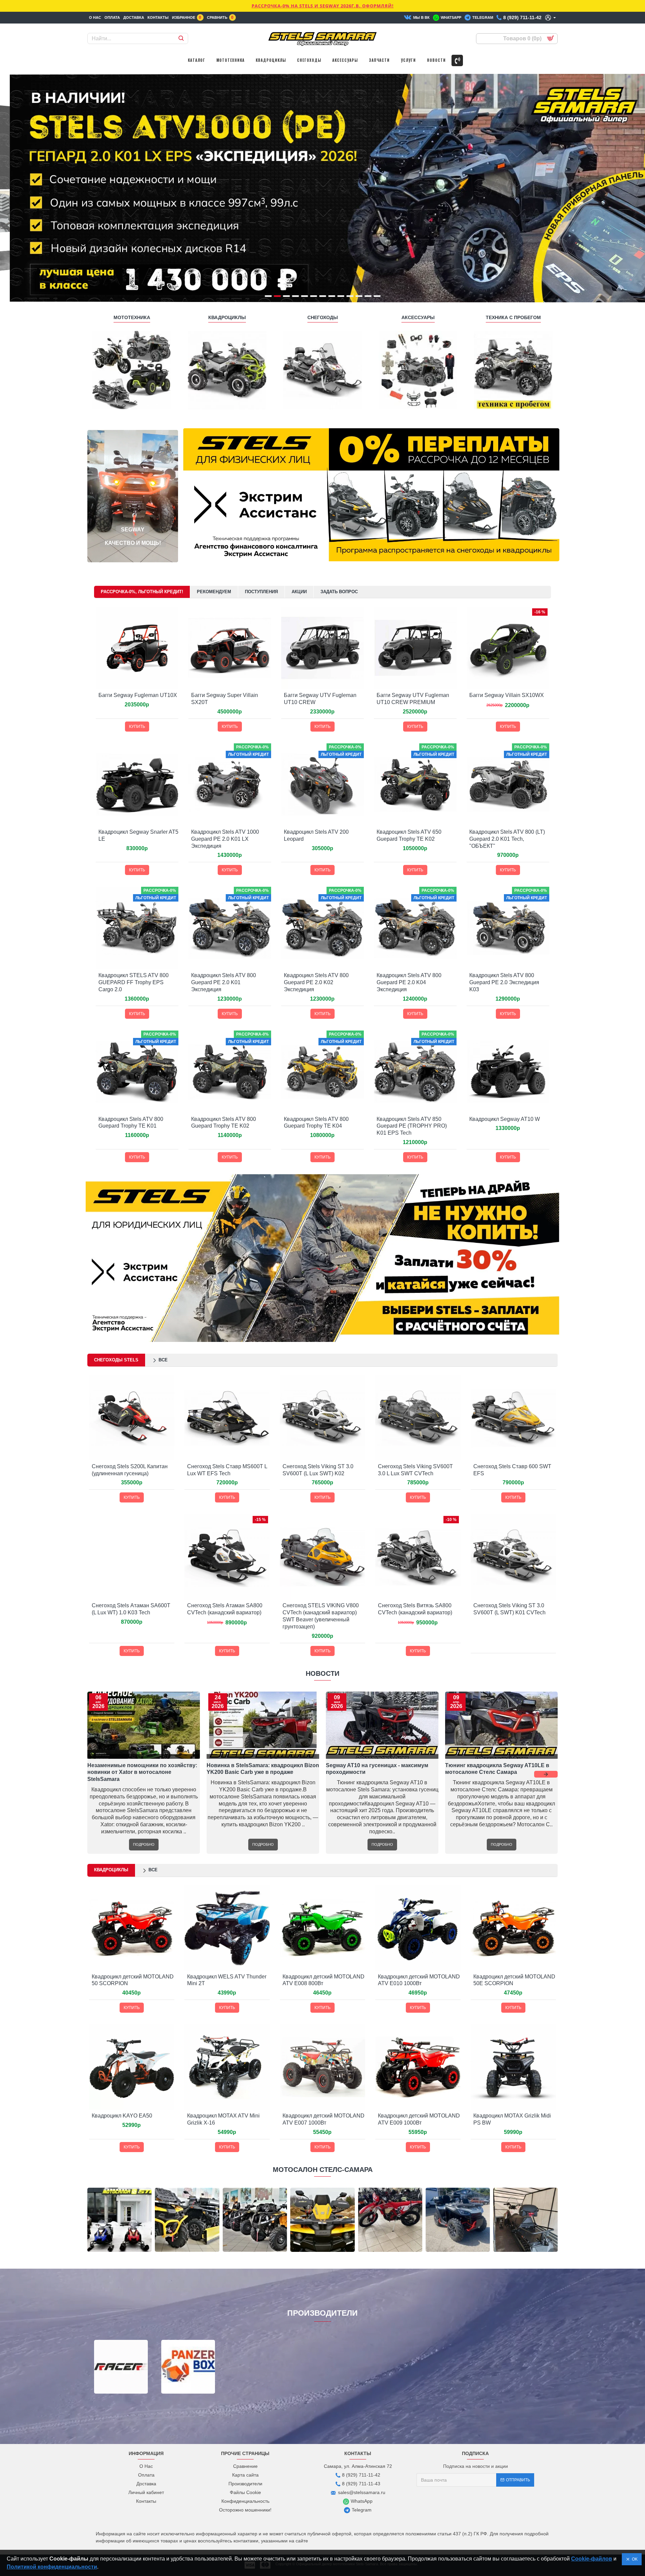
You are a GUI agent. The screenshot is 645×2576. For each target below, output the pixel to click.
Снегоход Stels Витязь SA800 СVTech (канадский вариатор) (415, 1609)
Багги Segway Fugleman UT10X (138, 695)
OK (634, 2559)
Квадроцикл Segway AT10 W (505, 1119)
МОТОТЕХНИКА (132, 317)
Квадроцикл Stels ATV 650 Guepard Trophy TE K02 (409, 835)
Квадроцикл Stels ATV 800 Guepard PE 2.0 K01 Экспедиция (224, 982)
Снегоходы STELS (116, 1360)
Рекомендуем (214, 592)
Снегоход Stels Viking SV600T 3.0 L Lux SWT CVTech (415, 1470)
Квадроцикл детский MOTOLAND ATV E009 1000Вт (419, 2119)
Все (163, 1360)
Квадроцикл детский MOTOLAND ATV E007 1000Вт (324, 2119)
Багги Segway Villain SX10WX (507, 695)
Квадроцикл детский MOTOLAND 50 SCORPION (133, 1980)
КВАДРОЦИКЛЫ (227, 317)
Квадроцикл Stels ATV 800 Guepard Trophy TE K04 (316, 1123)
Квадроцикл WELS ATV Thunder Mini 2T (227, 1980)
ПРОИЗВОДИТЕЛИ (322, 2313)
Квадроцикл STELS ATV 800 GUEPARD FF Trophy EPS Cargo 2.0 (134, 982)
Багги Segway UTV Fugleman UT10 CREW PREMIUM (413, 699)
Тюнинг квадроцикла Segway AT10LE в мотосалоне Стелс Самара (497, 1769)
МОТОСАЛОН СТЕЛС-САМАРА (323, 2170)
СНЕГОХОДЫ (323, 317)
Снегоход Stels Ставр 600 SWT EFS (512, 1470)
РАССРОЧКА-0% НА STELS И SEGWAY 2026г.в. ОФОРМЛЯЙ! (323, 6)
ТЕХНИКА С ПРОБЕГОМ (513, 317)
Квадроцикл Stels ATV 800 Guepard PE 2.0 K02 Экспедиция (316, 982)
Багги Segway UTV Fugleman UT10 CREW (320, 699)
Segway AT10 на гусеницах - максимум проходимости (377, 1769)
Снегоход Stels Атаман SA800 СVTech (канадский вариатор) (225, 1609)
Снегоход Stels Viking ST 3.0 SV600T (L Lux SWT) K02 (318, 1470)
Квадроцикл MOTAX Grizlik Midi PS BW (512, 2119)
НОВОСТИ (322, 1673)
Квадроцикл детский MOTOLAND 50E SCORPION (514, 1980)
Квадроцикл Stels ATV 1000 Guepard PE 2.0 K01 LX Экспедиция (225, 839)
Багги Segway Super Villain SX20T (225, 699)
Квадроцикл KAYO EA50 (122, 2116)
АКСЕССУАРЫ (418, 317)
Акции (299, 592)
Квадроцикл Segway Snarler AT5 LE (138, 835)
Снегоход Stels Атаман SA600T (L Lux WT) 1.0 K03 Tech (131, 1609)
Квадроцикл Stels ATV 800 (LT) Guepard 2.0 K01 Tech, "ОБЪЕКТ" (507, 839)
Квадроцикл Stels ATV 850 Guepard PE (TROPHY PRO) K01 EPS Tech (412, 1126)
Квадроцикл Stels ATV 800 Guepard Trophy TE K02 (224, 1123)
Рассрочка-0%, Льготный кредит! (142, 592)
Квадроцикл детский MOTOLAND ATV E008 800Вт (324, 1980)
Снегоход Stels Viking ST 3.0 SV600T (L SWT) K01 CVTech (509, 1609)
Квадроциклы (111, 1870)
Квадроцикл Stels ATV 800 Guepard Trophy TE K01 (131, 1123)
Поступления (261, 592)
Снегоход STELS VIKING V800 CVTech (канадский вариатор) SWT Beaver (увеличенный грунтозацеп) (321, 1616)
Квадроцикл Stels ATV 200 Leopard (316, 835)
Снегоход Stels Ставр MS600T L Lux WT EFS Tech (227, 1470)
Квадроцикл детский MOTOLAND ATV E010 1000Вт (419, 1980)
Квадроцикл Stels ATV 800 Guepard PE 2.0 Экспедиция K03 (504, 982)
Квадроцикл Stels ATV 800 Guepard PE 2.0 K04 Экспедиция (409, 982)
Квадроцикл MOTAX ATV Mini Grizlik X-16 (223, 2119)
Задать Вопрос (339, 592)
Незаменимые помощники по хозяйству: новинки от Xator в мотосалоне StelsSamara (142, 1772)
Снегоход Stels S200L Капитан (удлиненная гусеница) (130, 1470)
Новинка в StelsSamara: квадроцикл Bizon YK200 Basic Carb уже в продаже (263, 1769)
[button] (99, 1774)
